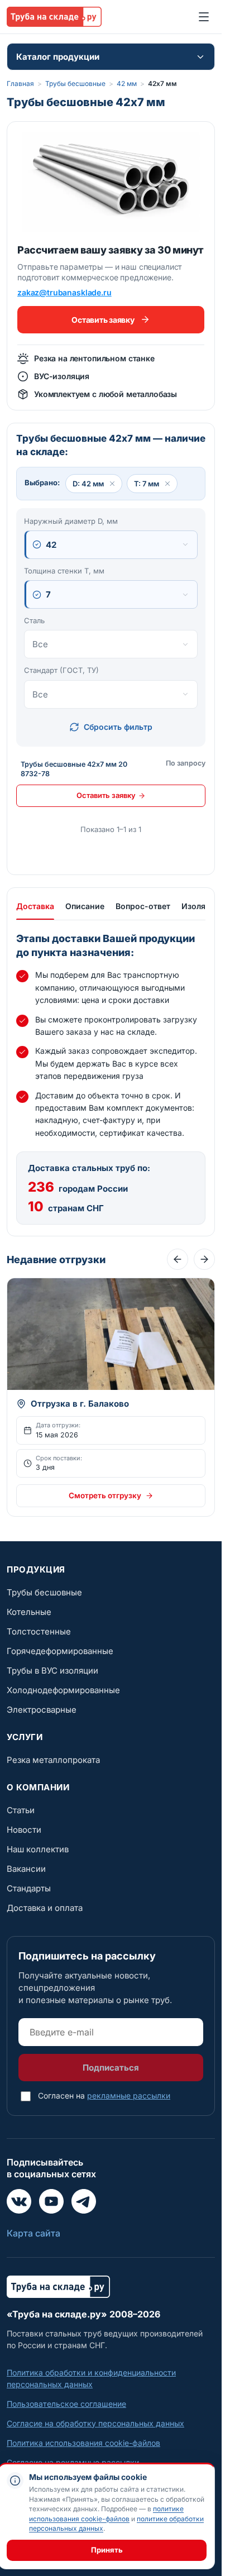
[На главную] (54, 17)
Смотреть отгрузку (105, 1495)
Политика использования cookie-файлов (83, 2443)
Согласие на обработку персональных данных (95, 2423)
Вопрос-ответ (143, 906)
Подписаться (111, 2068)
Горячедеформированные (60, 1651)
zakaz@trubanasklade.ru (64, 292)
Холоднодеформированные (63, 1690)
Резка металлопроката (53, 1760)
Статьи (21, 1810)
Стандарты (29, 1888)
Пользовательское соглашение (66, 2404)
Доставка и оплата (45, 1908)
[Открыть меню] (204, 17)
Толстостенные (39, 1631)
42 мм (127, 83)
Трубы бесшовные (75, 83)
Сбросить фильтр (118, 727)
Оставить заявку (103, 320)
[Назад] (178, 1259)
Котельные (29, 1612)
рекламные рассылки (129, 2095)
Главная (20, 83)
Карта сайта (33, 2233)
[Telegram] (84, 2201)
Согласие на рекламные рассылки (73, 2462)
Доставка (35, 906)
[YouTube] (51, 2201)
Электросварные (42, 1710)
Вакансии (26, 1869)
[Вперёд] (204, 1259)
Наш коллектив (38, 1849)
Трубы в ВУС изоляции (52, 1671)
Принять (107, 2550)
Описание (85, 906)
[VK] (19, 2201)
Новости (24, 1830)
